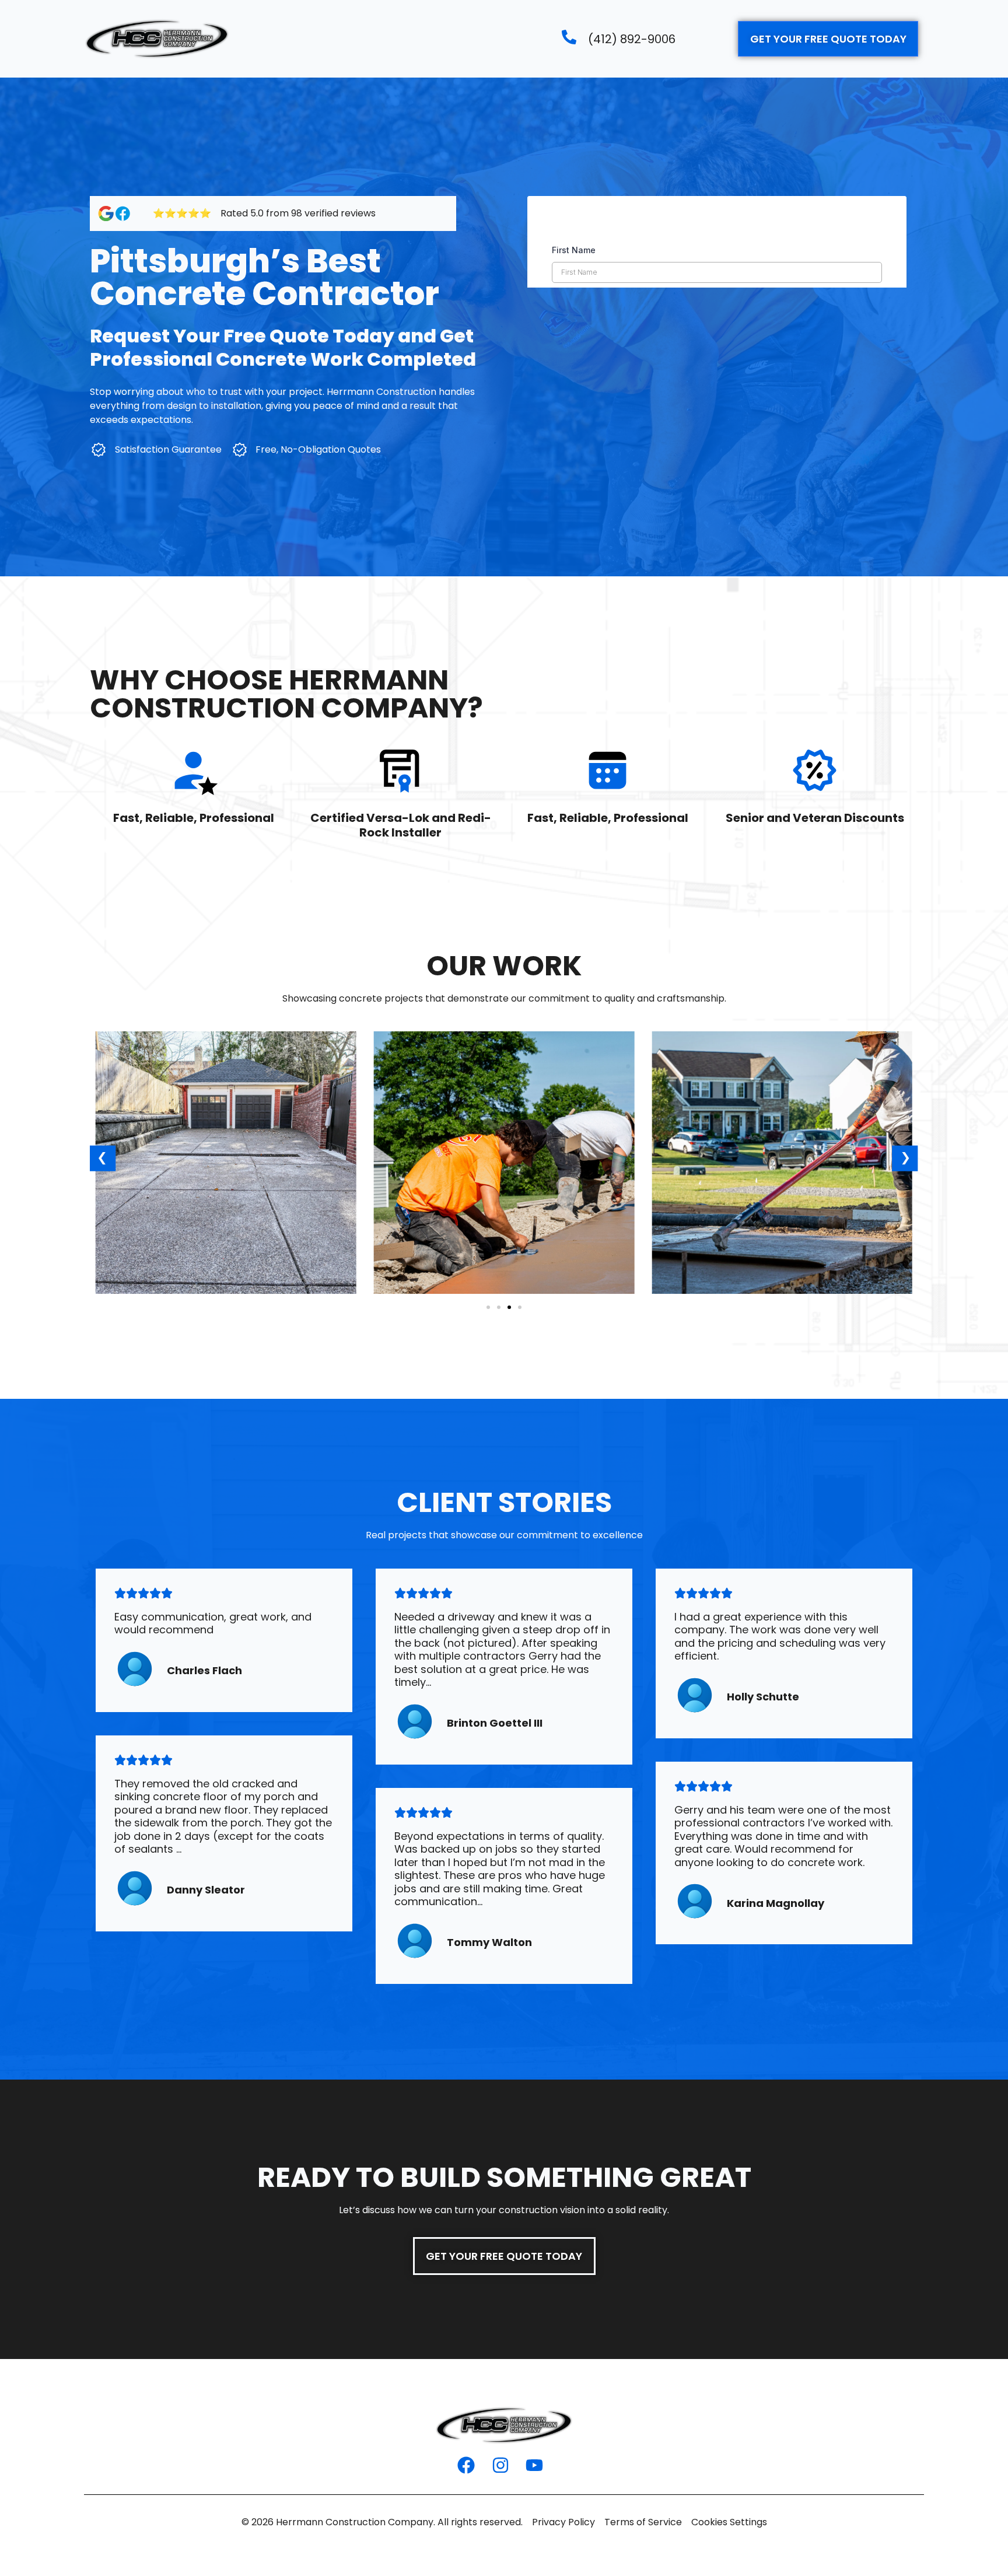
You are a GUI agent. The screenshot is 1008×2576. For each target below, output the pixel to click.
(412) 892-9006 (632, 39)
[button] (103, 1159)
